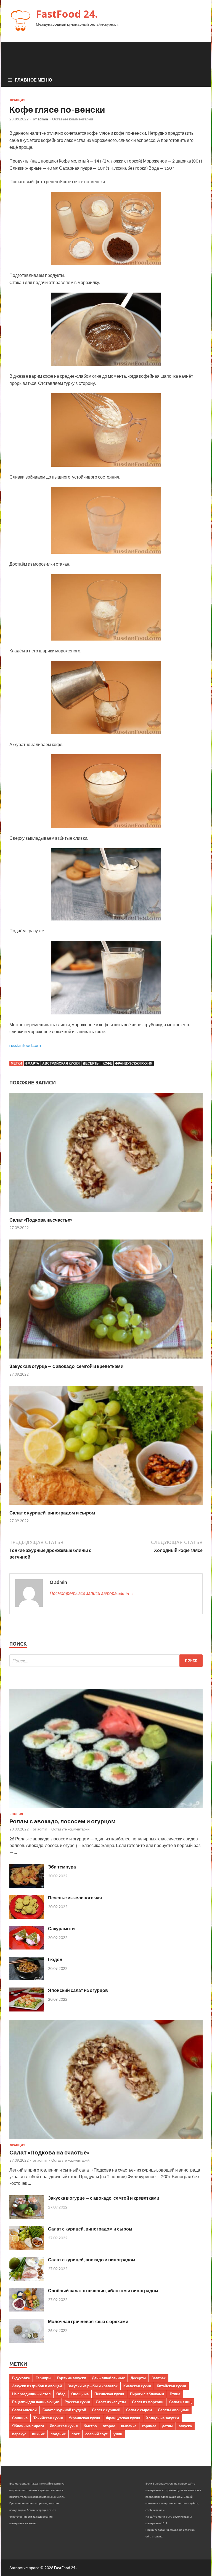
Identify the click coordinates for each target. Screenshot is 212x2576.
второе (109, 2426)
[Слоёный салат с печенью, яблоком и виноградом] (27, 2310)
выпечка (129, 2426)
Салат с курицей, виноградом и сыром (52, 1513)
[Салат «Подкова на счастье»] (106, 1213)
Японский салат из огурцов (78, 1990)
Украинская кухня (84, 2418)
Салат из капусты (111, 2402)
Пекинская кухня (109, 2394)
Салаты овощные (173, 2410)
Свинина (20, 2418)
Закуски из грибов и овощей (37, 2386)
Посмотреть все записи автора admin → (92, 1593)
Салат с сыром (139, 2410)
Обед (61, 2394)
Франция (17, 100)
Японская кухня (64, 2426)
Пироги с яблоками (147, 2394)
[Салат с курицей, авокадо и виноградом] (27, 2279)
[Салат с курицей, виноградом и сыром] (106, 1506)
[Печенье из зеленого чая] (27, 1917)
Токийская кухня (48, 2418)
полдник (58, 2434)
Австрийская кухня (61, 1063)
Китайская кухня (171, 2386)
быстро (90, 2426)
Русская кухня (77, 2402)
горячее (149, 2426)
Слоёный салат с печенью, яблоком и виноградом (103, 2290)
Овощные (80, 2394)
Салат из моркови (148, 2402)
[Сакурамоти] (27, 1948)
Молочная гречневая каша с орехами (88, 2321)
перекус (19, 2434)
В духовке (21, 2378)
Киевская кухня (137, 2386)
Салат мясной (24, 2410)
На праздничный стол (31, 2394)
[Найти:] (106, 1661)
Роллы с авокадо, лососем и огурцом (63, 1821)
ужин (118, 2434)
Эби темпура (62, 1867)
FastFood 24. (67, 14)
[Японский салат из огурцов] (27, 2010)
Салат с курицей (106, 2410)
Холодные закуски (162, 2418)
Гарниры (43, 2378)
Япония (16, 1814)
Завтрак (159, 2378)
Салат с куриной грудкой (64, 2410)
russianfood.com (25, 1045)
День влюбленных (108, 2378)
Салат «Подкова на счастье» (41, 1220)
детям (167, 2426)
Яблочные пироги (28, 2426)
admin (43, 119)
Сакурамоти (61, 1928)
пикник (38, 2434)
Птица (175, 2394)
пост (75, 2434)
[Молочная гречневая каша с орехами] (27, 2341)
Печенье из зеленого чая (75, 1898)
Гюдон (55, 1959)
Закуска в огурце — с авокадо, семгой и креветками (66, 1366)
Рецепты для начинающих (35, 2402)
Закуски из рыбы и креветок (93, 2386)
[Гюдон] (27, 1979)
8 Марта (32, 1063)
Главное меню (34, 80)
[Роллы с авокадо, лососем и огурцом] (106, 1809)
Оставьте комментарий (73, 119)
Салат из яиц (180, 2402)
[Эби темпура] (27, 1886)
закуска (185, 2426)
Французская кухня (134, 1063)
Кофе (107, 1063)
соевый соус (96, 2434)
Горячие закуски (72, 2378)
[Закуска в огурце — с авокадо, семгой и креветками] (106, 1360)
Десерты (91, 1063)
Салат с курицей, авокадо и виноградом (92, 2260)
